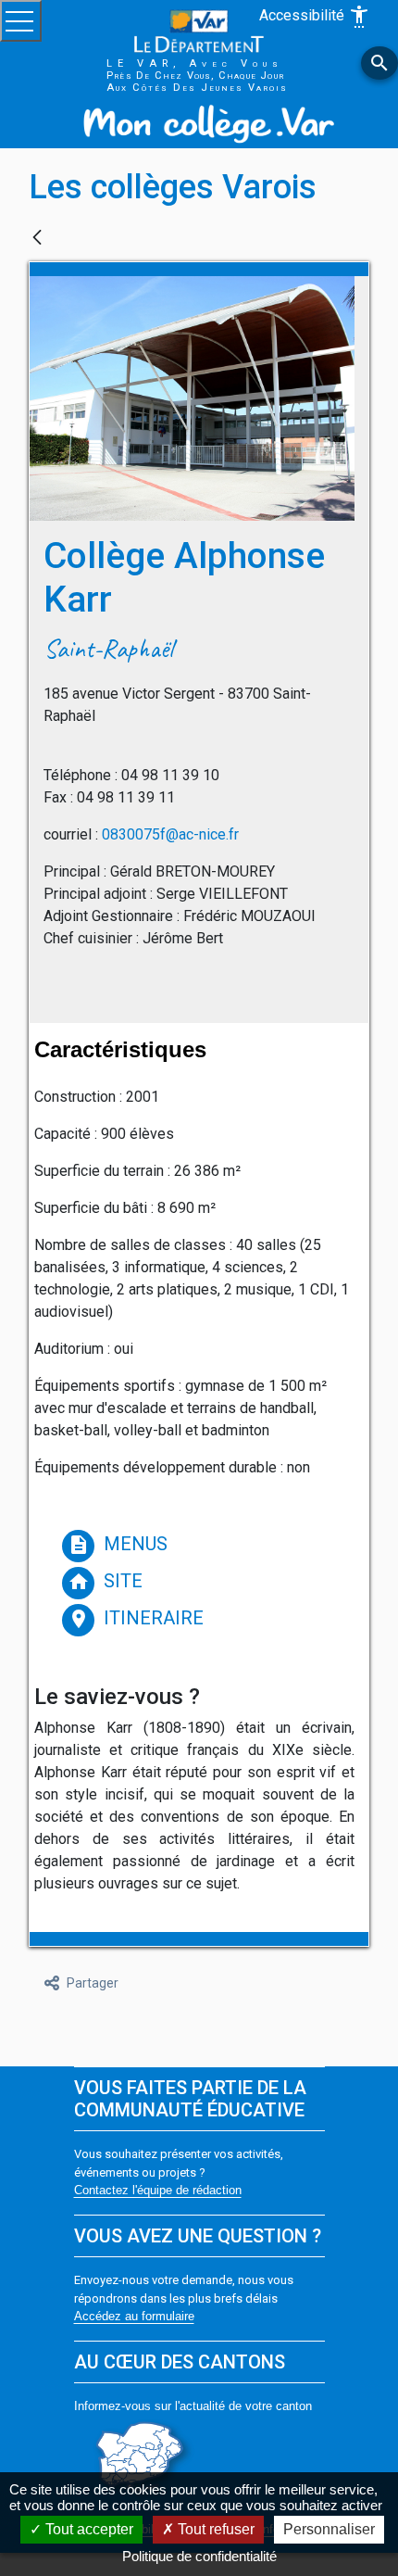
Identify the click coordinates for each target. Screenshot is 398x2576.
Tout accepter (87, 2529)
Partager (93, 1983)
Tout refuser (214, 2529)
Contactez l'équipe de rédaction (158, 2190)
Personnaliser (329, 2529)
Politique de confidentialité (199, 2556)
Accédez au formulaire (134, 2316)
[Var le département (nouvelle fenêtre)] (199, 30)
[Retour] (37, 239)
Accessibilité (315, 17)
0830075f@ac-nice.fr (170, 834)
